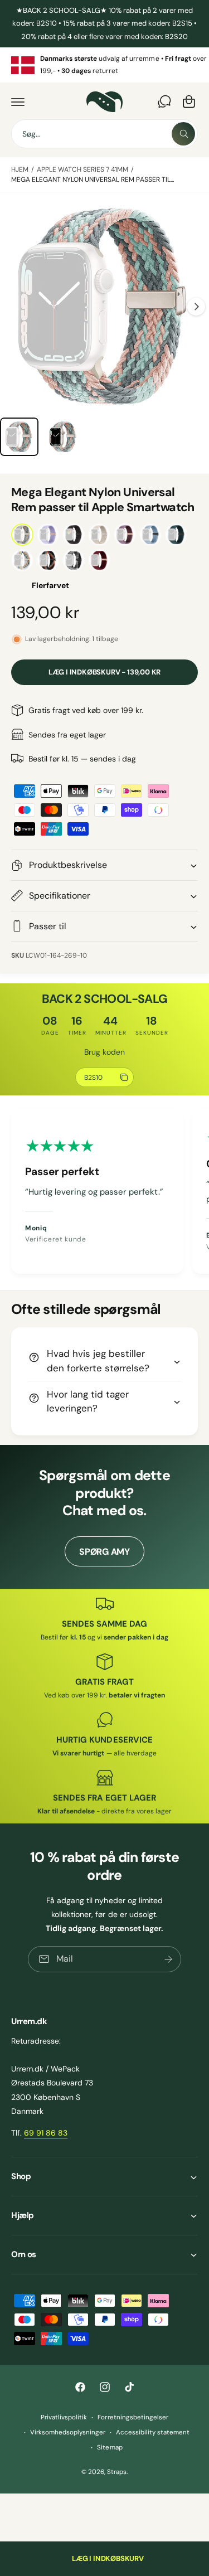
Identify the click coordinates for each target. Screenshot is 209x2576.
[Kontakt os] (164, 101)
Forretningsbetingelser (133, 2417)
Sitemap (110, 2448)
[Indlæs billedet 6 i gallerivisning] (63, 437)
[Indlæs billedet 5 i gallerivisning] (19, 437)
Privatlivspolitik (64, 2417)
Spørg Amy (104, 1552)
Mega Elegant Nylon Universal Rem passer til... (93, 180)
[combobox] (104, 134)
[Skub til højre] (196, 307)
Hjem (20, 169)
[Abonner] (168, 1959)
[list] (104, 65)
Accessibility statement (153, 2432)
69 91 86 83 (46, 2133)
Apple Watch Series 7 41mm (82, 169)
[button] (18, 101)
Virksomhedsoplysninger (68, 2432)
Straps (117, 2472)
